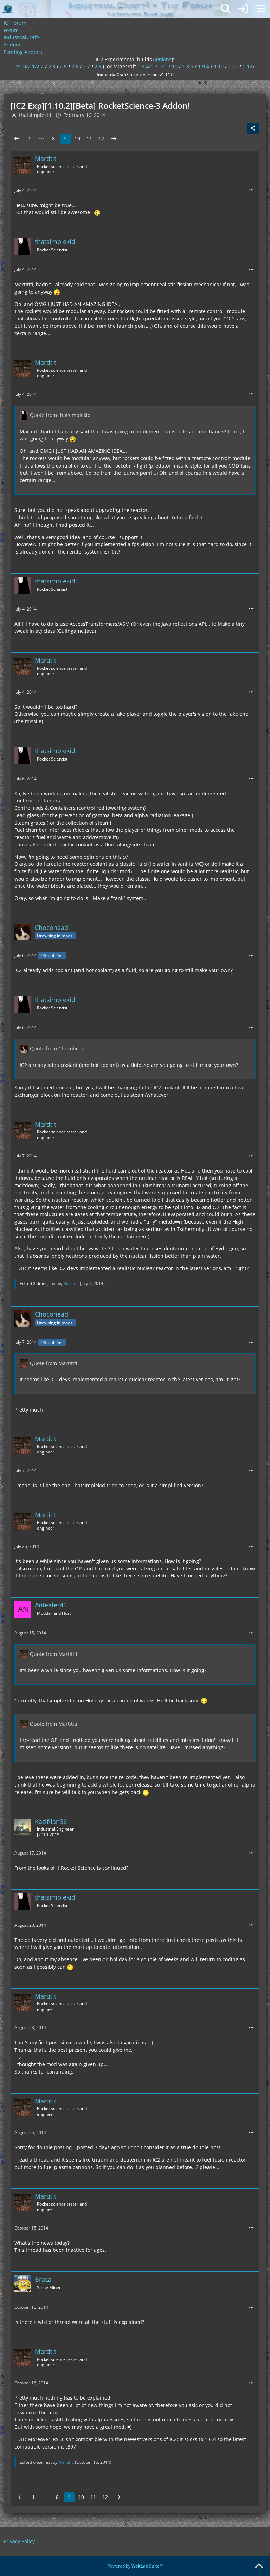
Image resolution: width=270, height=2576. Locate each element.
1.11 (233, 66)
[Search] (226, 9)
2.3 (52, 66)
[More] (251, 190)
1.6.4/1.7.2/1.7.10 (157, 66)
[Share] (253, 128)
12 (101, 139)
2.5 (63, 66)
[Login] (243, 9)
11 (89, 139)
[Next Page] (114, 139)
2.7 (86, 66)
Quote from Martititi (54, 1363)
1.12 (247, 66)
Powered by (135, 2566)
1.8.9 (188, 66)
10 (77, 139)
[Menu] (261, 9)
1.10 (219, 66)
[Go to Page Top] (259, 2566)
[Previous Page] (17, 139)
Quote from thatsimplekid (60, 415)
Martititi (71, 1284)
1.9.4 (204, 66)
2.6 (75, 66)
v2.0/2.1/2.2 (30, 66)
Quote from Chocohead (57, 1048)
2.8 (98, 66)
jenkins (163, 59)
